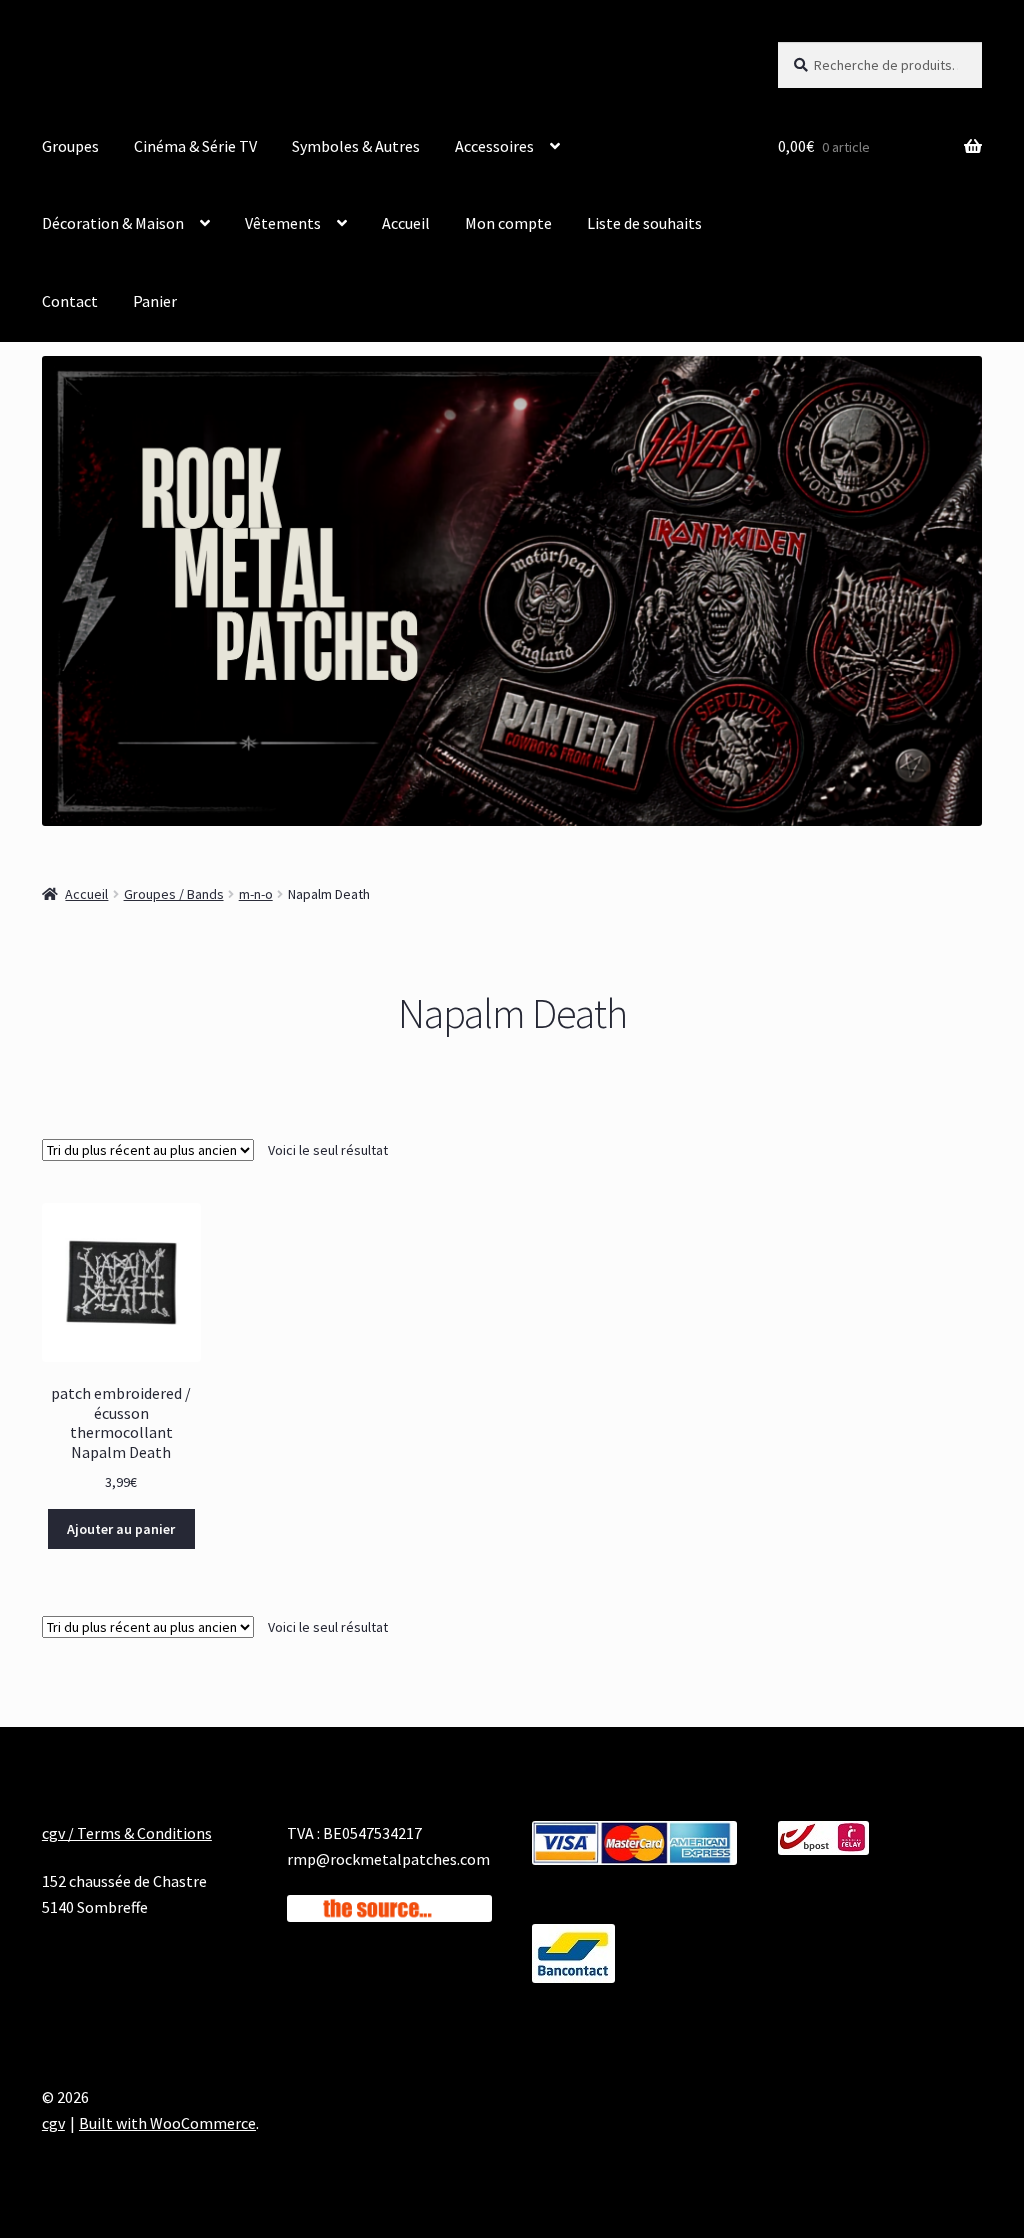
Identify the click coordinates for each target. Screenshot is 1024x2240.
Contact (70, 301)
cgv (53, 2123)
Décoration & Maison (113, 223)
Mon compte (508, 223)
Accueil (406, 223)
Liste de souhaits (644, 223)
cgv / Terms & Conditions (127, 1833)
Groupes (70, 146)
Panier (155, 301)
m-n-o (256, 894)
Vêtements (283, 223)
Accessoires (494, 146)
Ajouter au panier (121, 1529)
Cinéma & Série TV (195, 146)
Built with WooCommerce (167, 2123)
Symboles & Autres (356, 146)
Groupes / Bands (174, 894)
